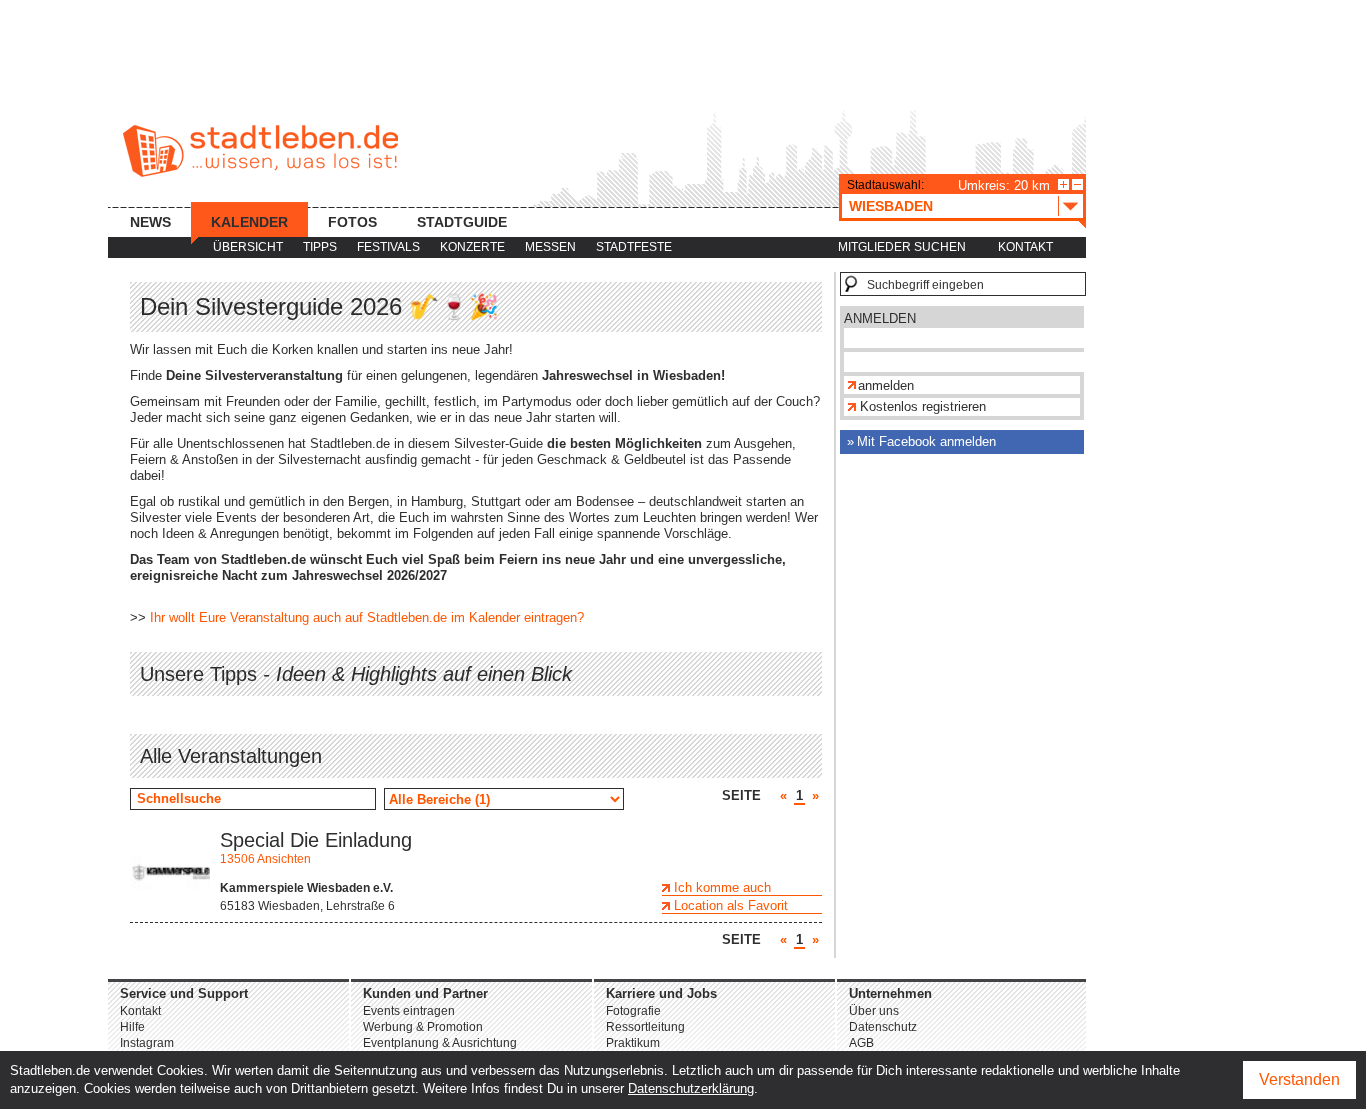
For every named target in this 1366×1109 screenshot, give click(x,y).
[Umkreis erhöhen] (1063, 184)
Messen (550, 247)
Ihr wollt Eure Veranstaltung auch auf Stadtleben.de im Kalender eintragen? (367, 617)
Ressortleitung (645, 1027)
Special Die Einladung (316, 840)
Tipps (320, 247)
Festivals (388, 247)
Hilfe (132, 1027)
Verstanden (1299, 1079)
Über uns (874, 1011)
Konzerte (472, 247)
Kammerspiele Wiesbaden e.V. (306, 888)
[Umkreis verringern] (1077, 184)
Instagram (147, 1043)
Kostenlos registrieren (923, 406)
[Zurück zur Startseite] (260, 151)
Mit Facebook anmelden (926, 441)
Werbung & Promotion (423, 1027)
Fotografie (633, 1011)
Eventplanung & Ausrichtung (440, 1043)
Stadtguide (462, 222)
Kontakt (1025, 247)
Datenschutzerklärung (691, 1088)
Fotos (352, 222)
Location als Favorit (731, 905)
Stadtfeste (634, 247)
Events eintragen (409, 1011)
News (150, 222)
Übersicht (248, 247)
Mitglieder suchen (902, 247)
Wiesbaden (891, 206)
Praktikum (633, 1043)
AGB (861, 1043)
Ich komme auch (722, 887)
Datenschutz (883, 1027)
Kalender (249, 222)
